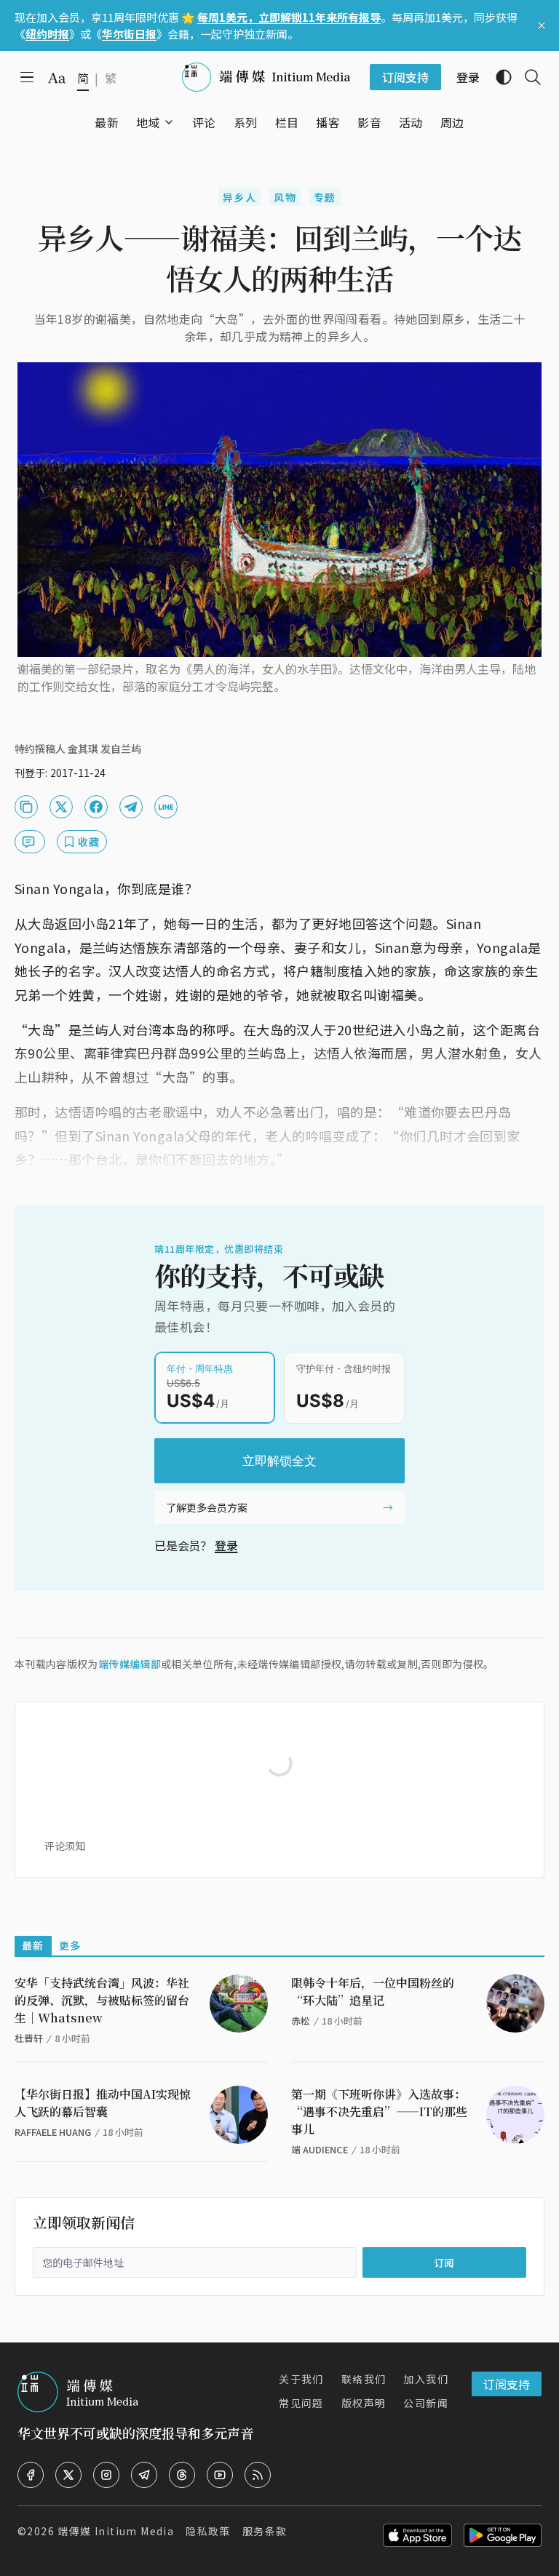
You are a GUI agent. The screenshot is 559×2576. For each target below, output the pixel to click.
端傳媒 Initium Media (116, 2531)
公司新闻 (426, 2403)
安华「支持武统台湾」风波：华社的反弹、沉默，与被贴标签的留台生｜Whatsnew (102, 2000)
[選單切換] (169, 122)
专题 (325, 197)
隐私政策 (208, 2531)
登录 (226, 1545)
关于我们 (301, 2379)
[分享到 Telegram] (131, 807)
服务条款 (265, 2531)
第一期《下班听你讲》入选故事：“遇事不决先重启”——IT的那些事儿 (379, 2112)
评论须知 (65, 1846)
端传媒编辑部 (130, 1664)
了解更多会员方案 (207, 1507)
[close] (542, 25)
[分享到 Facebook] (96, 807)
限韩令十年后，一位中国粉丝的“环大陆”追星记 (373, 1991)
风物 (285, 197)
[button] (148, 122)
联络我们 (364, 2379)
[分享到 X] (61, 807)
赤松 (301, 2021)
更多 (70, 1945)
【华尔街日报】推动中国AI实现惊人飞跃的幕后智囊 (103, 2103)
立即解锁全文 (279, 1461)
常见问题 (301, 2403)
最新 (33, 1945)
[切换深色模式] (498, 77)
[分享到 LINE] (166, 807)
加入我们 (426, 2379)
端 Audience (320, 2149)
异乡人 (239, 197)
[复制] (26, 807)
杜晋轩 (29, 2038)
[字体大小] (57, 78)
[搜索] (527, 77)
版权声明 (364, 2403)
